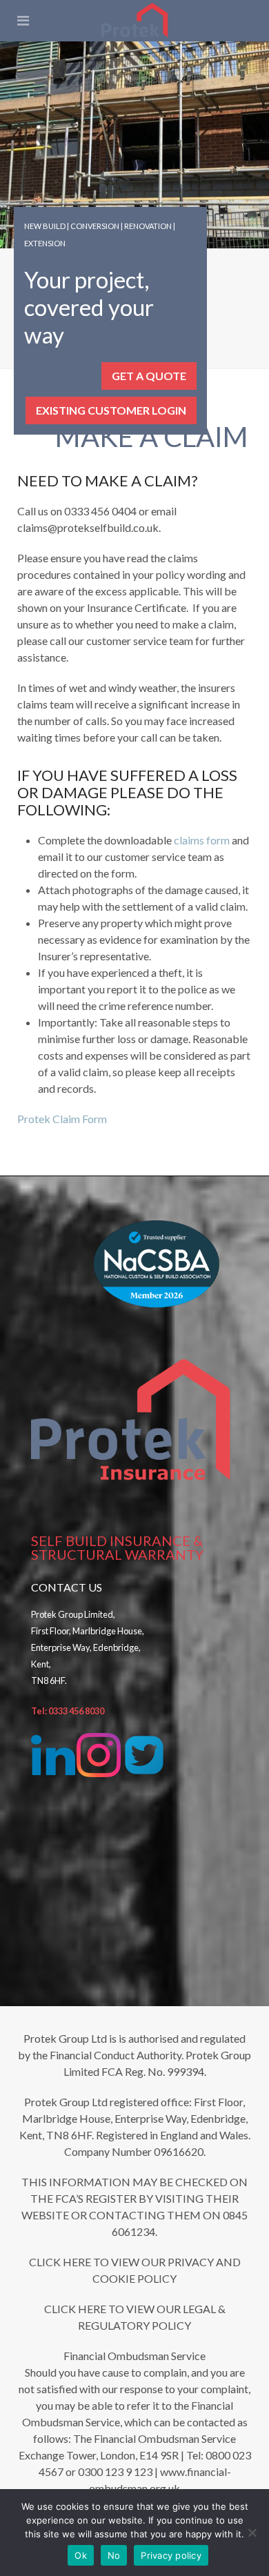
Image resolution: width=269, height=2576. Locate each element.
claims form (202, 840)
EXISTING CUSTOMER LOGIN (111, 410)
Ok (81, 2555)
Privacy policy (171, 2555)
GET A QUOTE (149, 376)
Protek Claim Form (62, 1119)
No (114, 2555)
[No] (252, 2533)
